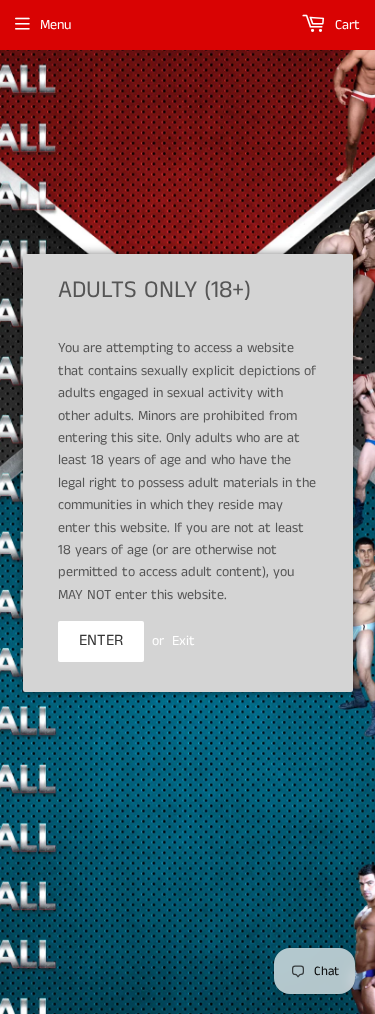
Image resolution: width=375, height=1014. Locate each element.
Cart (345, 25)
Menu (55, 25)
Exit (183, 641)
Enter (101, 640)
